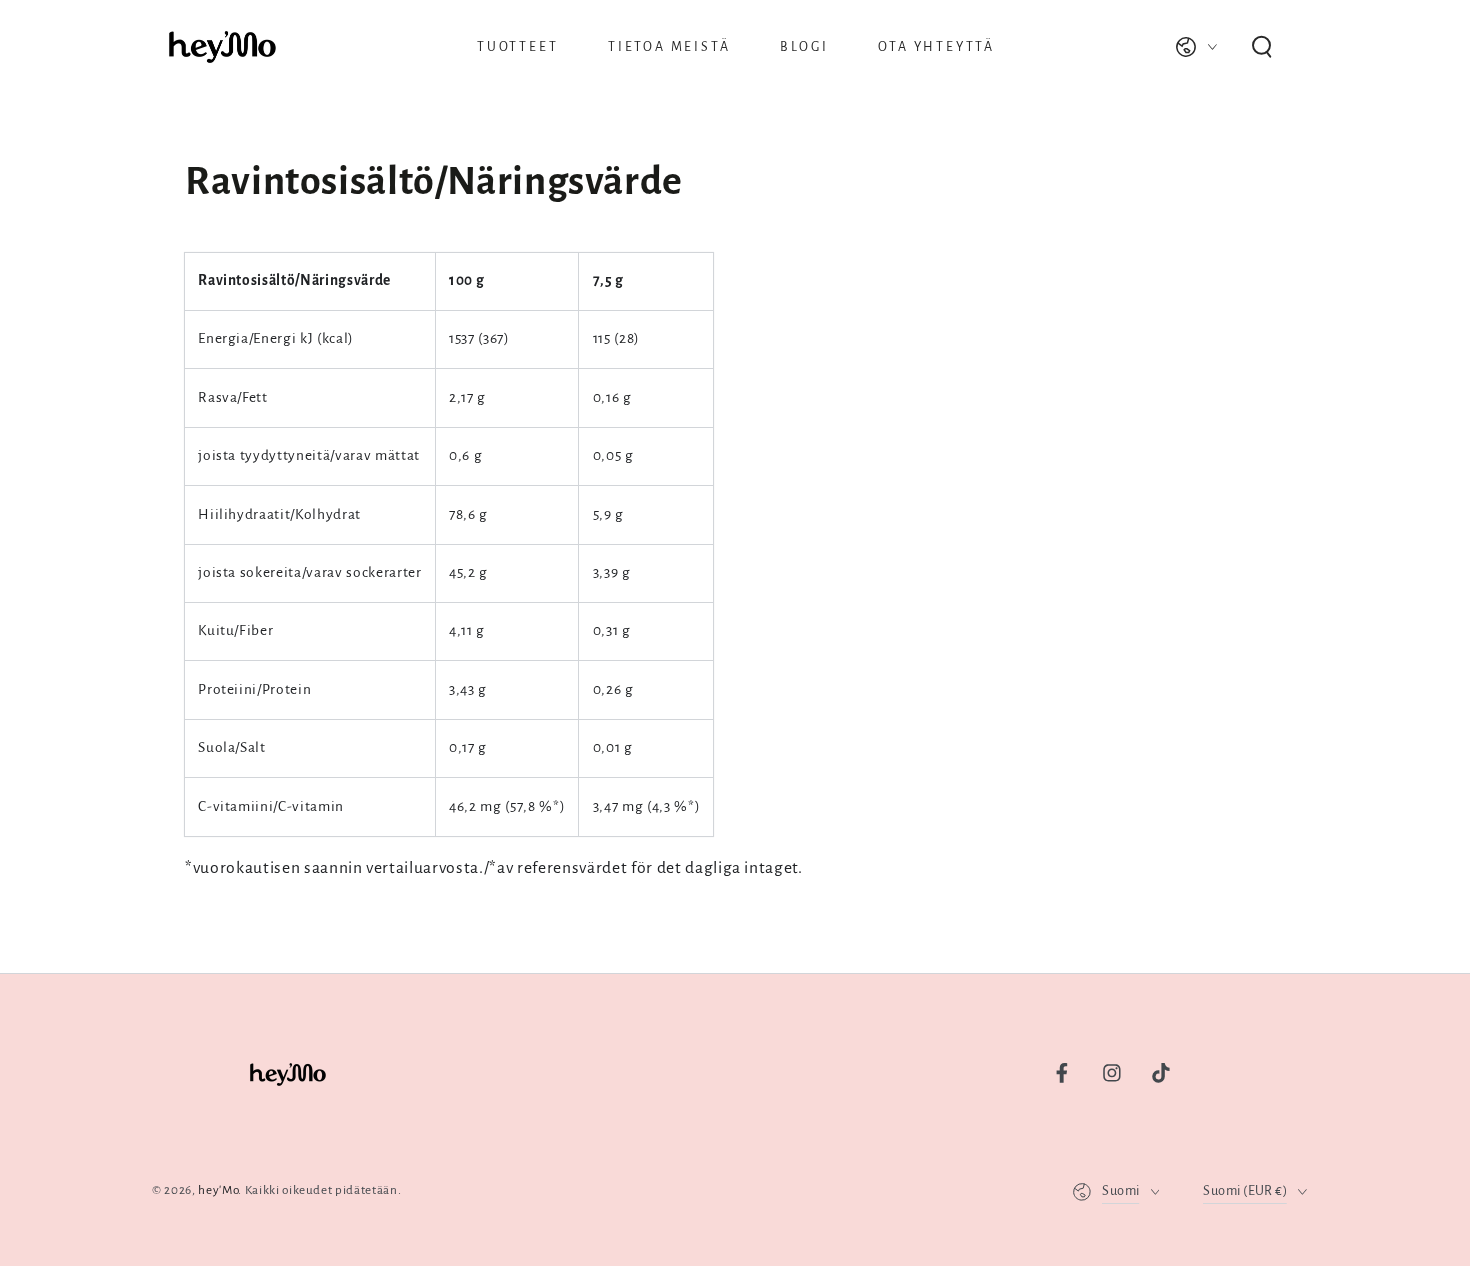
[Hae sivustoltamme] (1261, 47)
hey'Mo (218, 1190)
